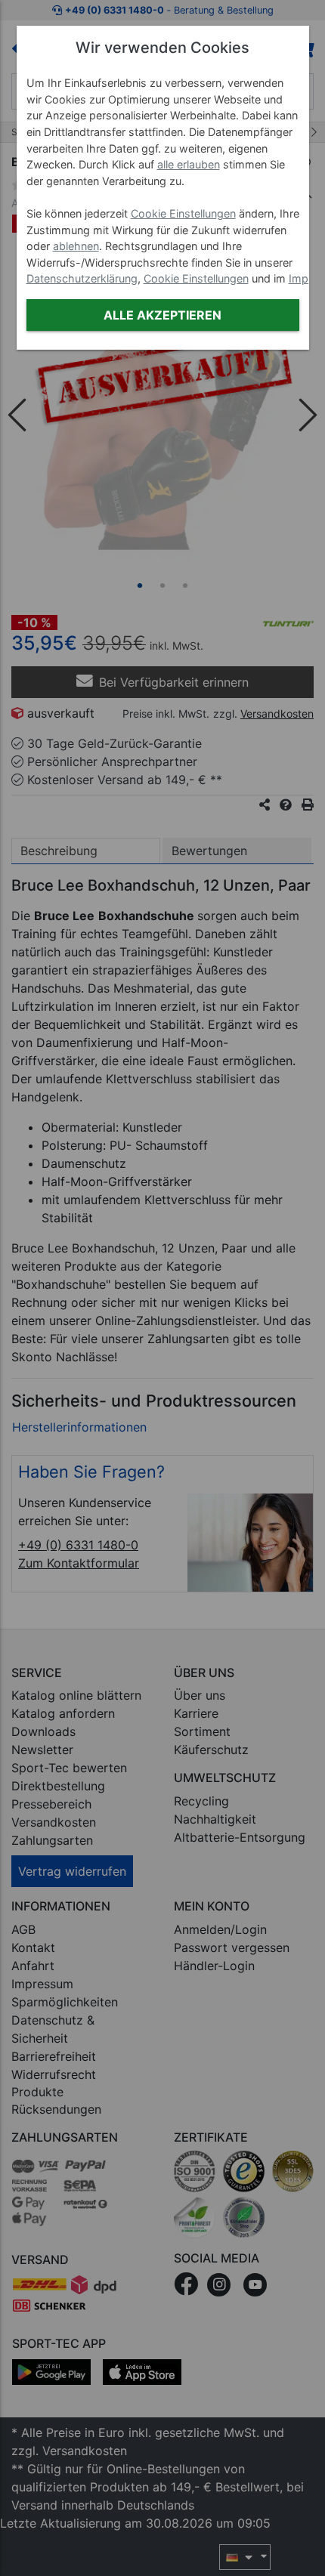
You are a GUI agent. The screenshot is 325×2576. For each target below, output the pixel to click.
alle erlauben (189, 164)
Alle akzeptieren (162, 315)
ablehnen (76, 246)
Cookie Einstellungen (183, 213)
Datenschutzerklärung (82, 278)
